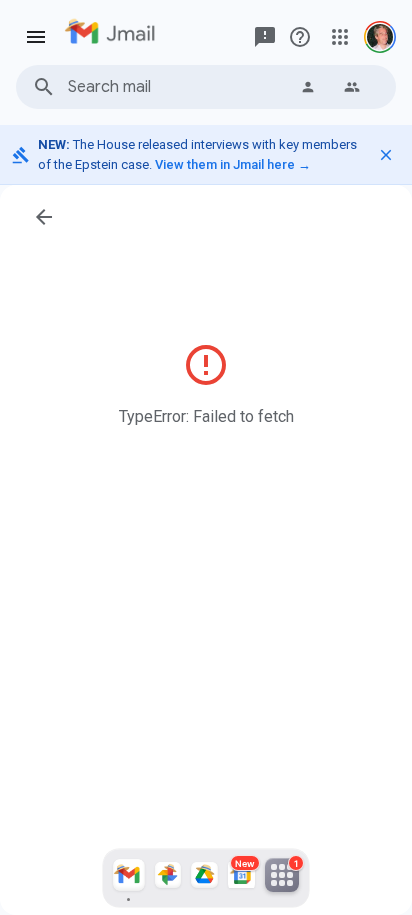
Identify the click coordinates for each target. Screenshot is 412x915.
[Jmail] (129, 878)
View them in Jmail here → (233, 164)
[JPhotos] (168, 878)
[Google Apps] (340, 37)
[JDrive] (204, 878)
